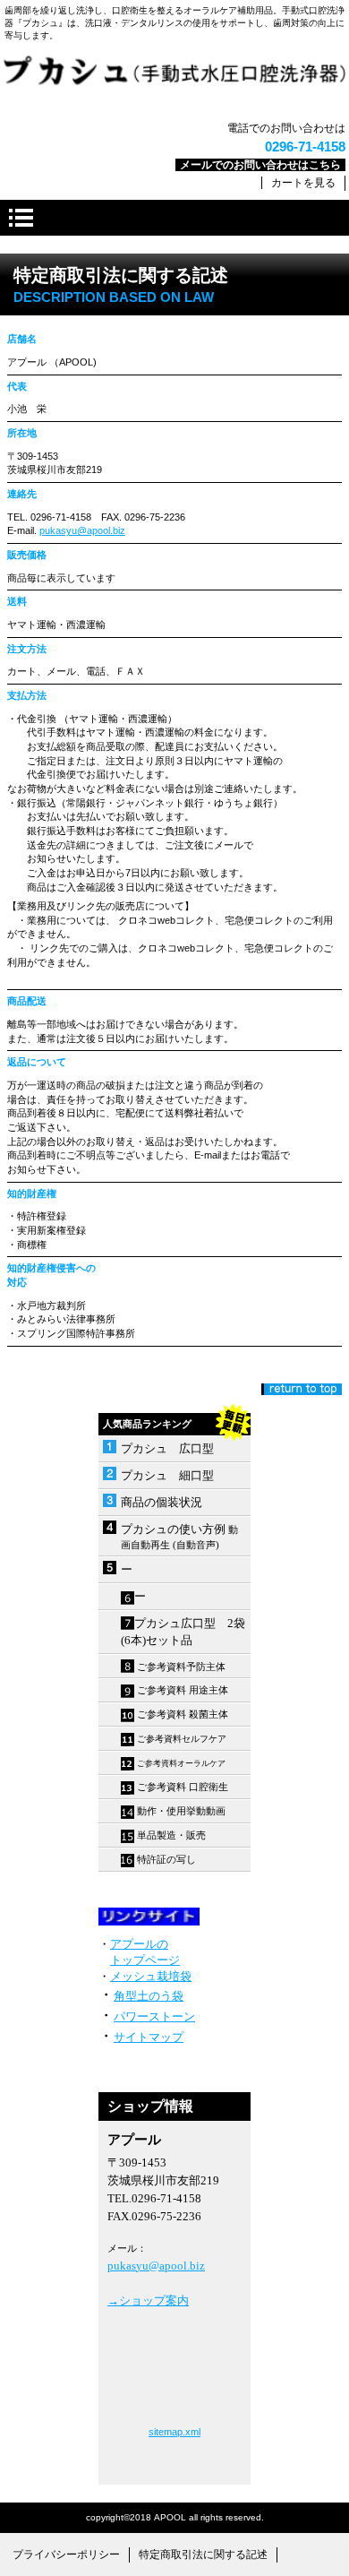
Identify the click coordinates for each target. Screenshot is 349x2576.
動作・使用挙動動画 (180, 1811)
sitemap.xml (174, 2432)
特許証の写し (166, 1859)
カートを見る (303, 183)
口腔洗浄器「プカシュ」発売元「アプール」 (174, 82)
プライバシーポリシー (66, 2554)
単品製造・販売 (173, 1835)
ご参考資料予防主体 (181, 1667)
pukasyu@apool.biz (82, 530)
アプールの (139, 1944)
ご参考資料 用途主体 (183, 1690)
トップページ (145, 1960)
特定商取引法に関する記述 (203, 2554)
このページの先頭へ (302, 1389)
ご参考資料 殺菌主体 (183, 1714)
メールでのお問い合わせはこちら (260, 165)
